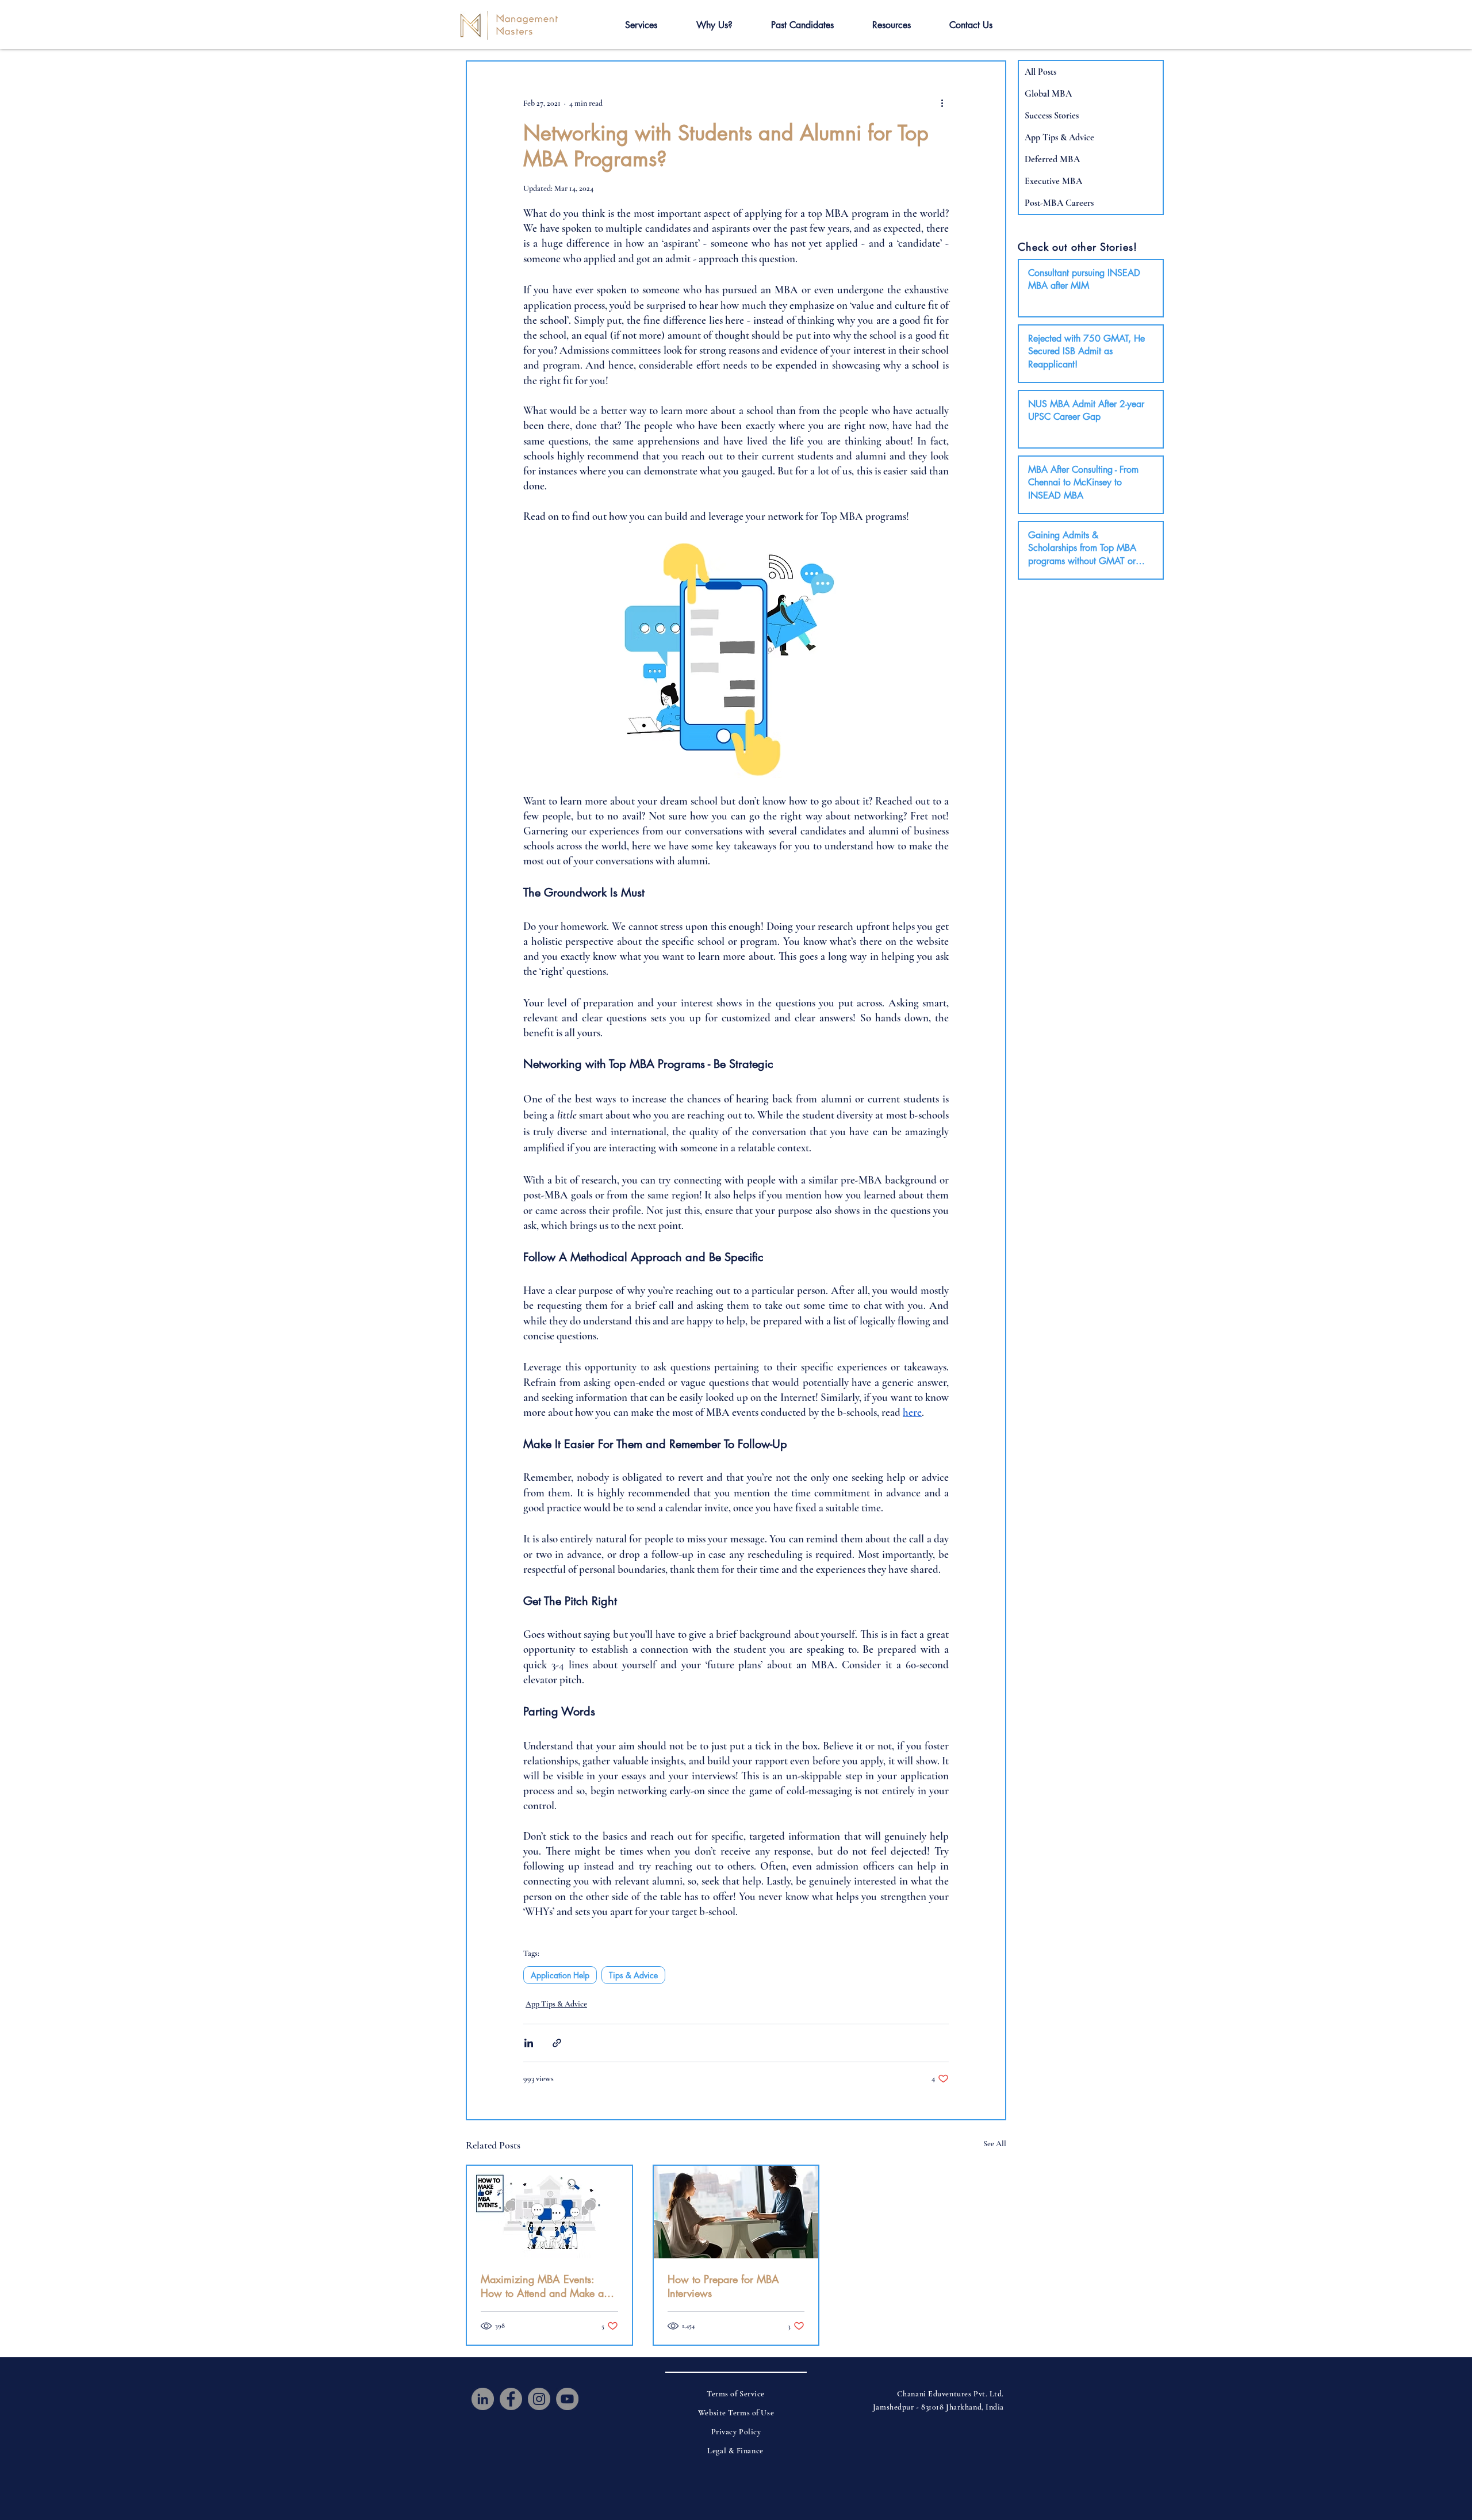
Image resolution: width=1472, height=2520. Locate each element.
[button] (641, 25)
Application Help (560, 1975)
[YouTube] (567, 2399)
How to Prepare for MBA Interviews (723, 2286)
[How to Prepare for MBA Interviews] (736, 2212)
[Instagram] (539, 2399)
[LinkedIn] (483, 2399)
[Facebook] (511, 2399)
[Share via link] (557, 2043)
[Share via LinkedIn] (529, 2043)
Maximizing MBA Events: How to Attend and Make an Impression (545, 2286)
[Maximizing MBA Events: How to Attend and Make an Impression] (549, 2212)
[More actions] (942, 103)
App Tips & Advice (556, 2004)
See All (995, 2144)
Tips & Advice (633, 1975)
